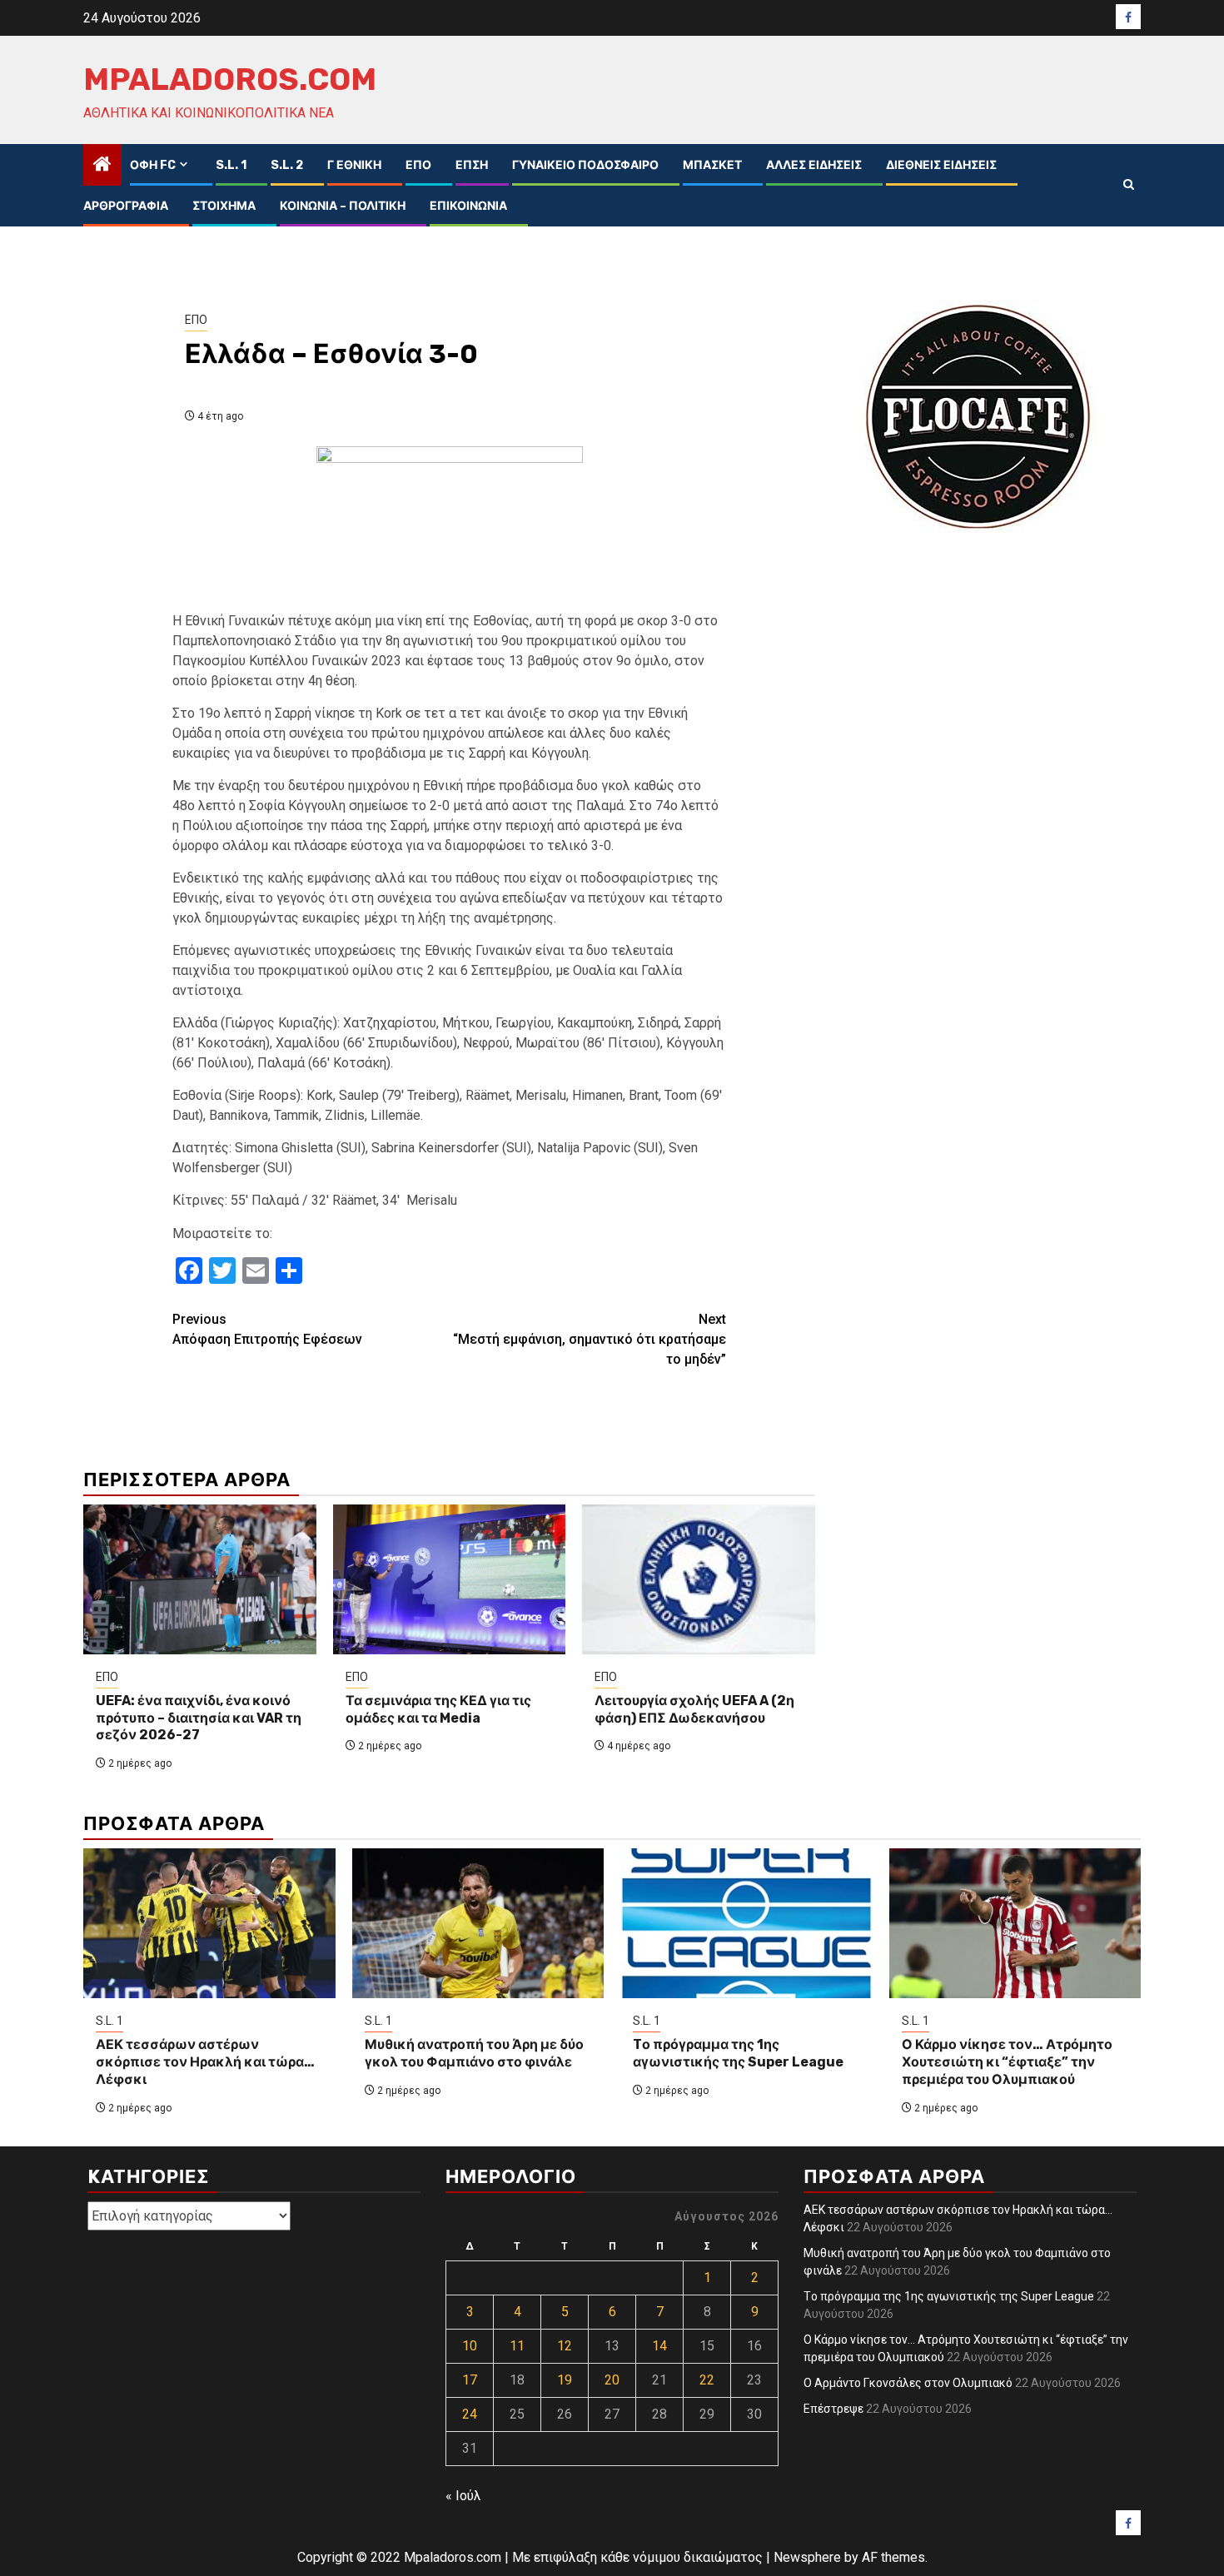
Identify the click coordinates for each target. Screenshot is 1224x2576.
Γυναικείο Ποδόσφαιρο (585, 165)
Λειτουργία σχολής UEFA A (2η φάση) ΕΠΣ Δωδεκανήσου (694, 1709)
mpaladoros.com (230, 79)
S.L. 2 (287, 165)
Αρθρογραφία (126, 206)
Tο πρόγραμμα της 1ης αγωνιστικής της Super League (738, 2053)
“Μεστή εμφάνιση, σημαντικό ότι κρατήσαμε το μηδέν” (590, 1339)
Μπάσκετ (712, 165)
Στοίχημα (224, 206)
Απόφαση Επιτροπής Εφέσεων (267, 1329)
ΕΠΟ (418, 165)
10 (470, 2346)
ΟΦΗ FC (153, 165)
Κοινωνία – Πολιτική (343, 206)
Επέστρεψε (833, 2409)
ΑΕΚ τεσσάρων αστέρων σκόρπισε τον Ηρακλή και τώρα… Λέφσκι (205, 2062)
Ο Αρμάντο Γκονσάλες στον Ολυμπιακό (908, 2383)
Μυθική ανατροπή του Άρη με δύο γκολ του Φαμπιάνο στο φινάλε (474, 2053)
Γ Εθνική (354, 165)
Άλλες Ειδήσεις (814, 165)
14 (659, 2346)
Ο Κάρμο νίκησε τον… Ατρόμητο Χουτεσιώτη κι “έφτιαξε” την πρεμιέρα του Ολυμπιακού (1007, 2062)
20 (612, 2380)
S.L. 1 (231, 165)
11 (517, 2346)
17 (470, 2380)
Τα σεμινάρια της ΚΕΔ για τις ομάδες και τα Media (438, 1709)
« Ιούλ (463, 2496)
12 (565, 2346)
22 (707, 2380)
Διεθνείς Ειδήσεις (941, 165)
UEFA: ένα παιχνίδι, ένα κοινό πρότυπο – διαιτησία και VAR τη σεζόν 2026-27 (199, 1718)
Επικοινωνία (468, 206)
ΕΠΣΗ (472, 165)
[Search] (1129, 185)
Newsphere (807, 2557)
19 (565, 2380)
